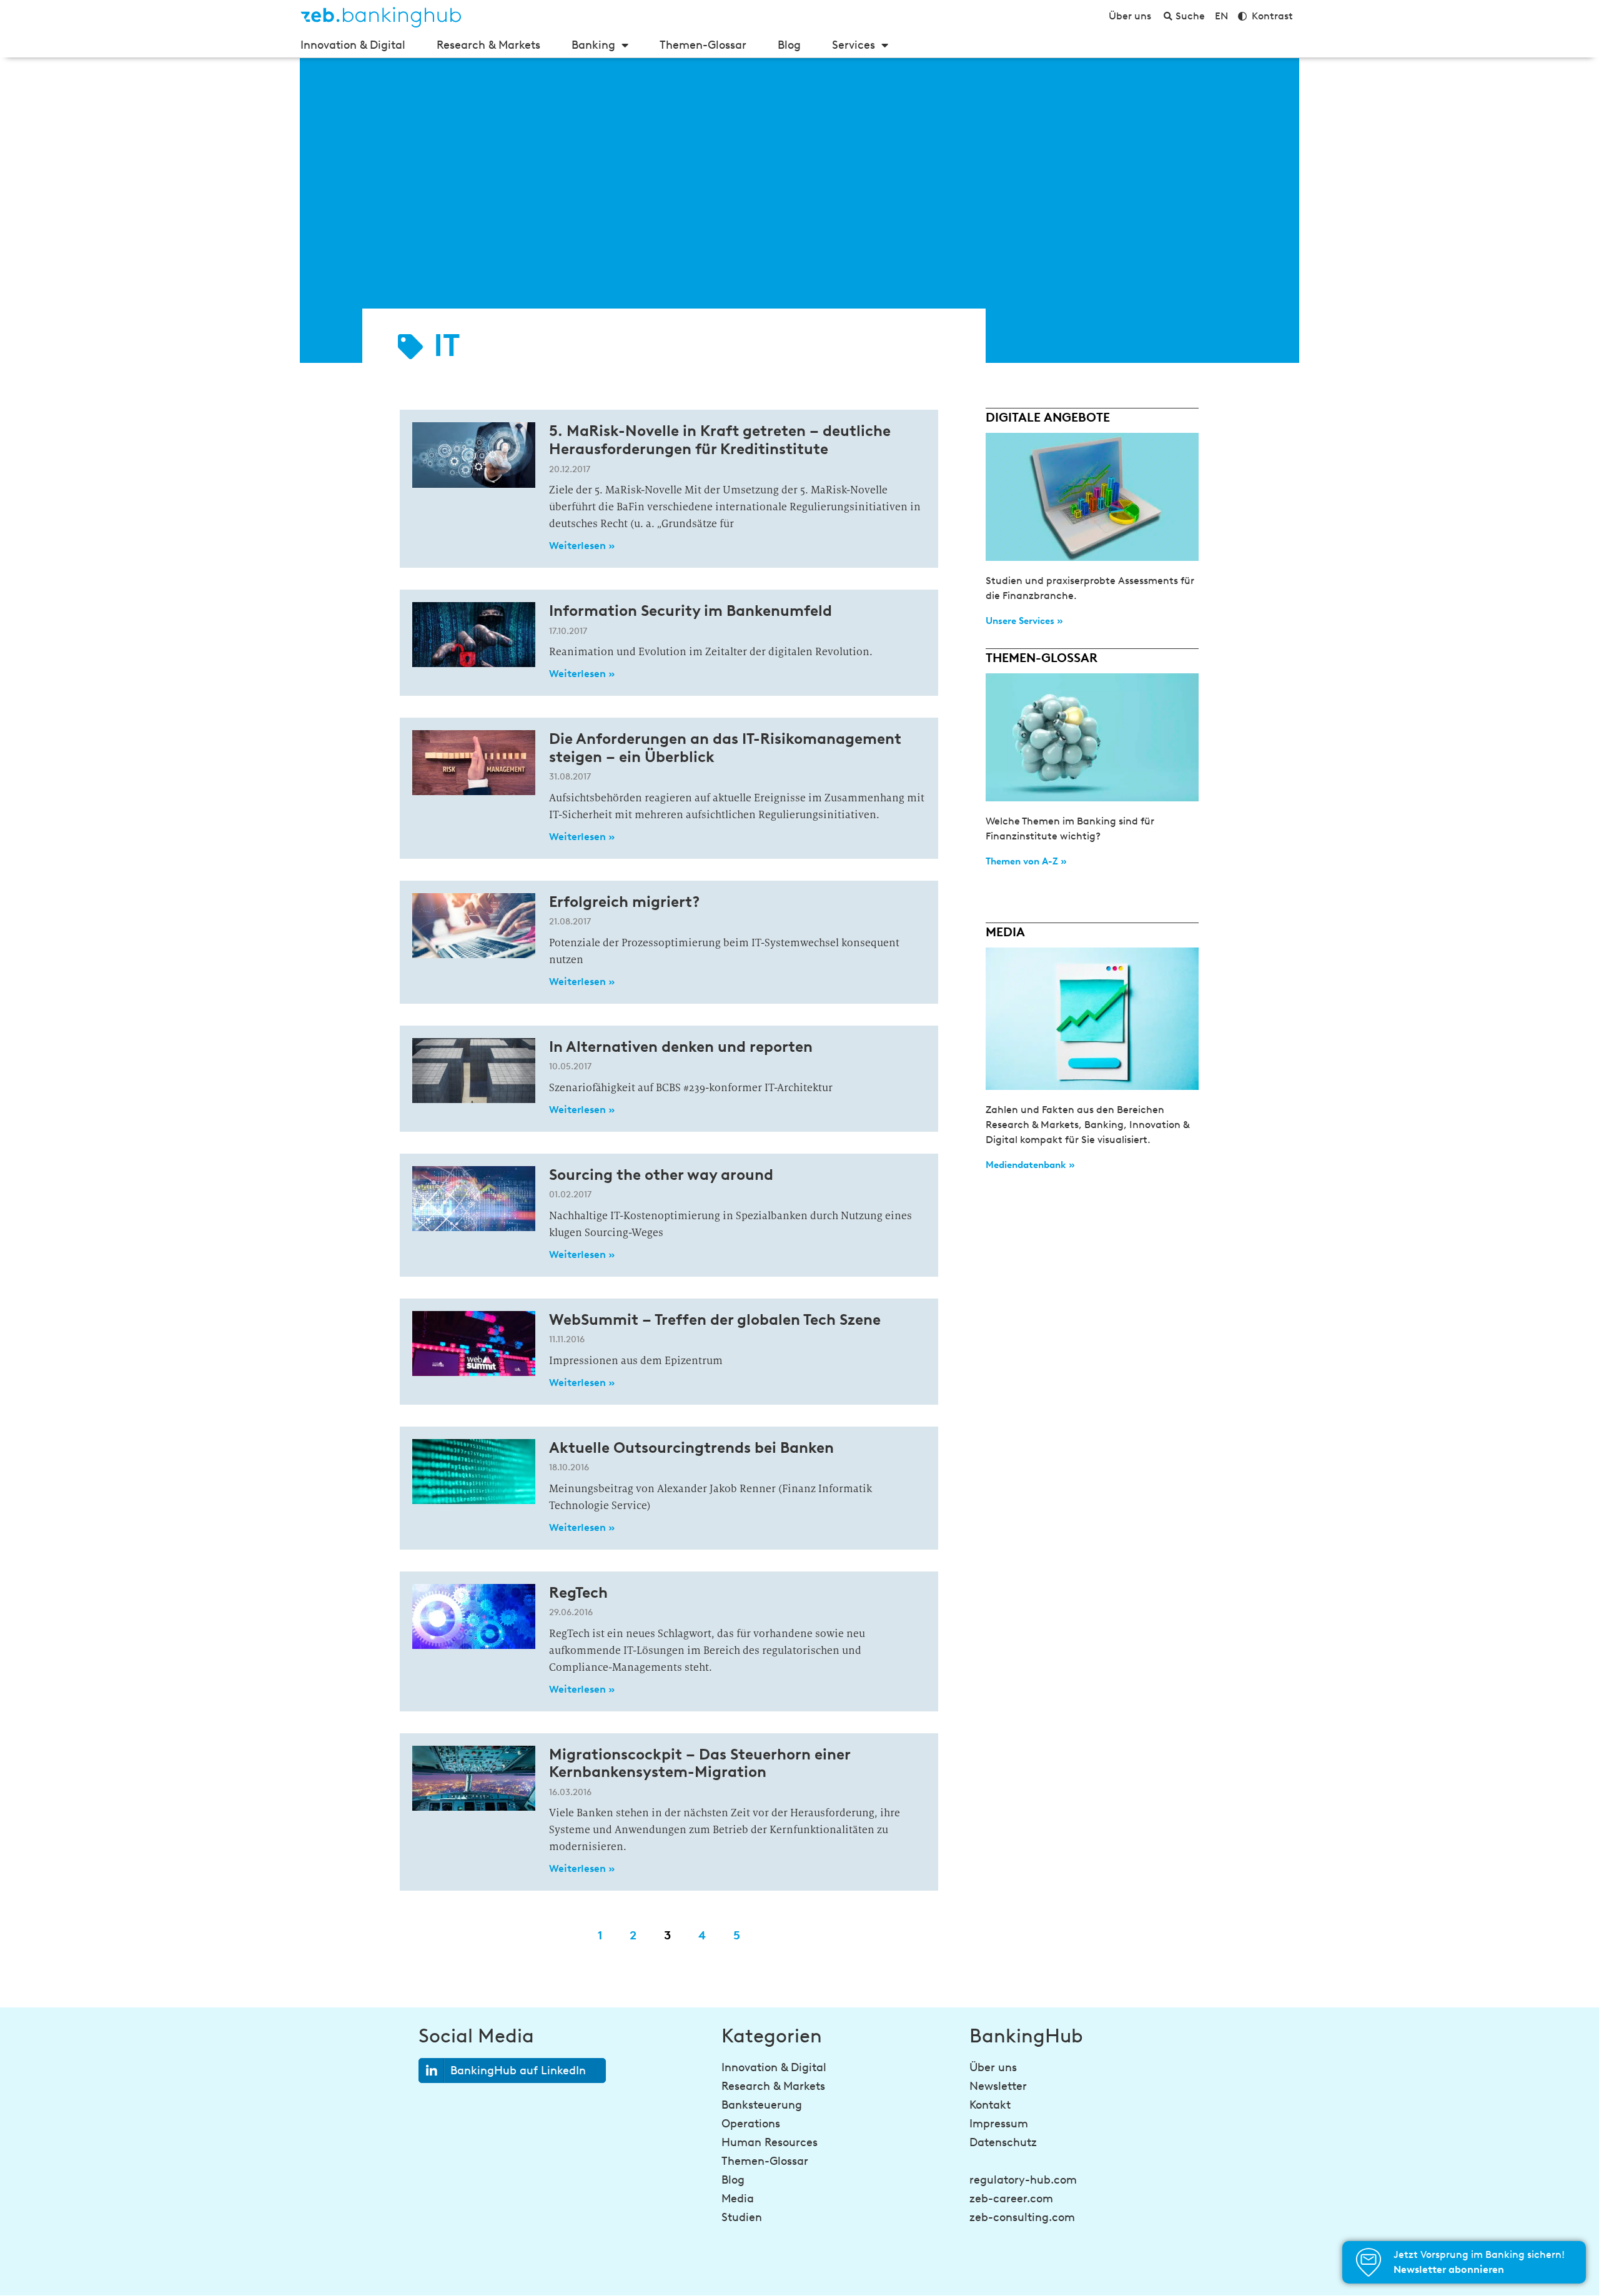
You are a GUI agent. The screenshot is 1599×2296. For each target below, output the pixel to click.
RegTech (578, 1592)
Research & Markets (488, 45)
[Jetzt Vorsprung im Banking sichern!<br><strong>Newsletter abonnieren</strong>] (1369, 2262)
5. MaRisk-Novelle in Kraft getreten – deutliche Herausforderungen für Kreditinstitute (720, 440)
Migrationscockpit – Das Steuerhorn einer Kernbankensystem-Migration (700, 1763)
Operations (751, 2124)
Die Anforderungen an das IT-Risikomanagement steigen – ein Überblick (725, 748)
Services (854, 45)
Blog (789, 45)
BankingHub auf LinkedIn (518, 2071)
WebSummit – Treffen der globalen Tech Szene (715, 1319)
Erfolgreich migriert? (625, 902)
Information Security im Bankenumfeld (691, 611)
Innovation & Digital (353, 45)
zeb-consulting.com (1022, 2217)
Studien (742, 2217)
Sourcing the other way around (661, 1175)
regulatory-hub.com (1023, 2180)
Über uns (993, 2067)
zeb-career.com (1011, 2199)
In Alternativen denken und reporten (681, 1047)
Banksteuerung (762, 2105)
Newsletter (998, 2086)
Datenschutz (1003, 2142)
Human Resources (770, 2142)
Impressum (999, 2124)
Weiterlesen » (582, 546)
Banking (593, 45)
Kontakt (990, 2105)
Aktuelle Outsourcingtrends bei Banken (691, 1447)
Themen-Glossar (703, 45)
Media (738, 2199)
